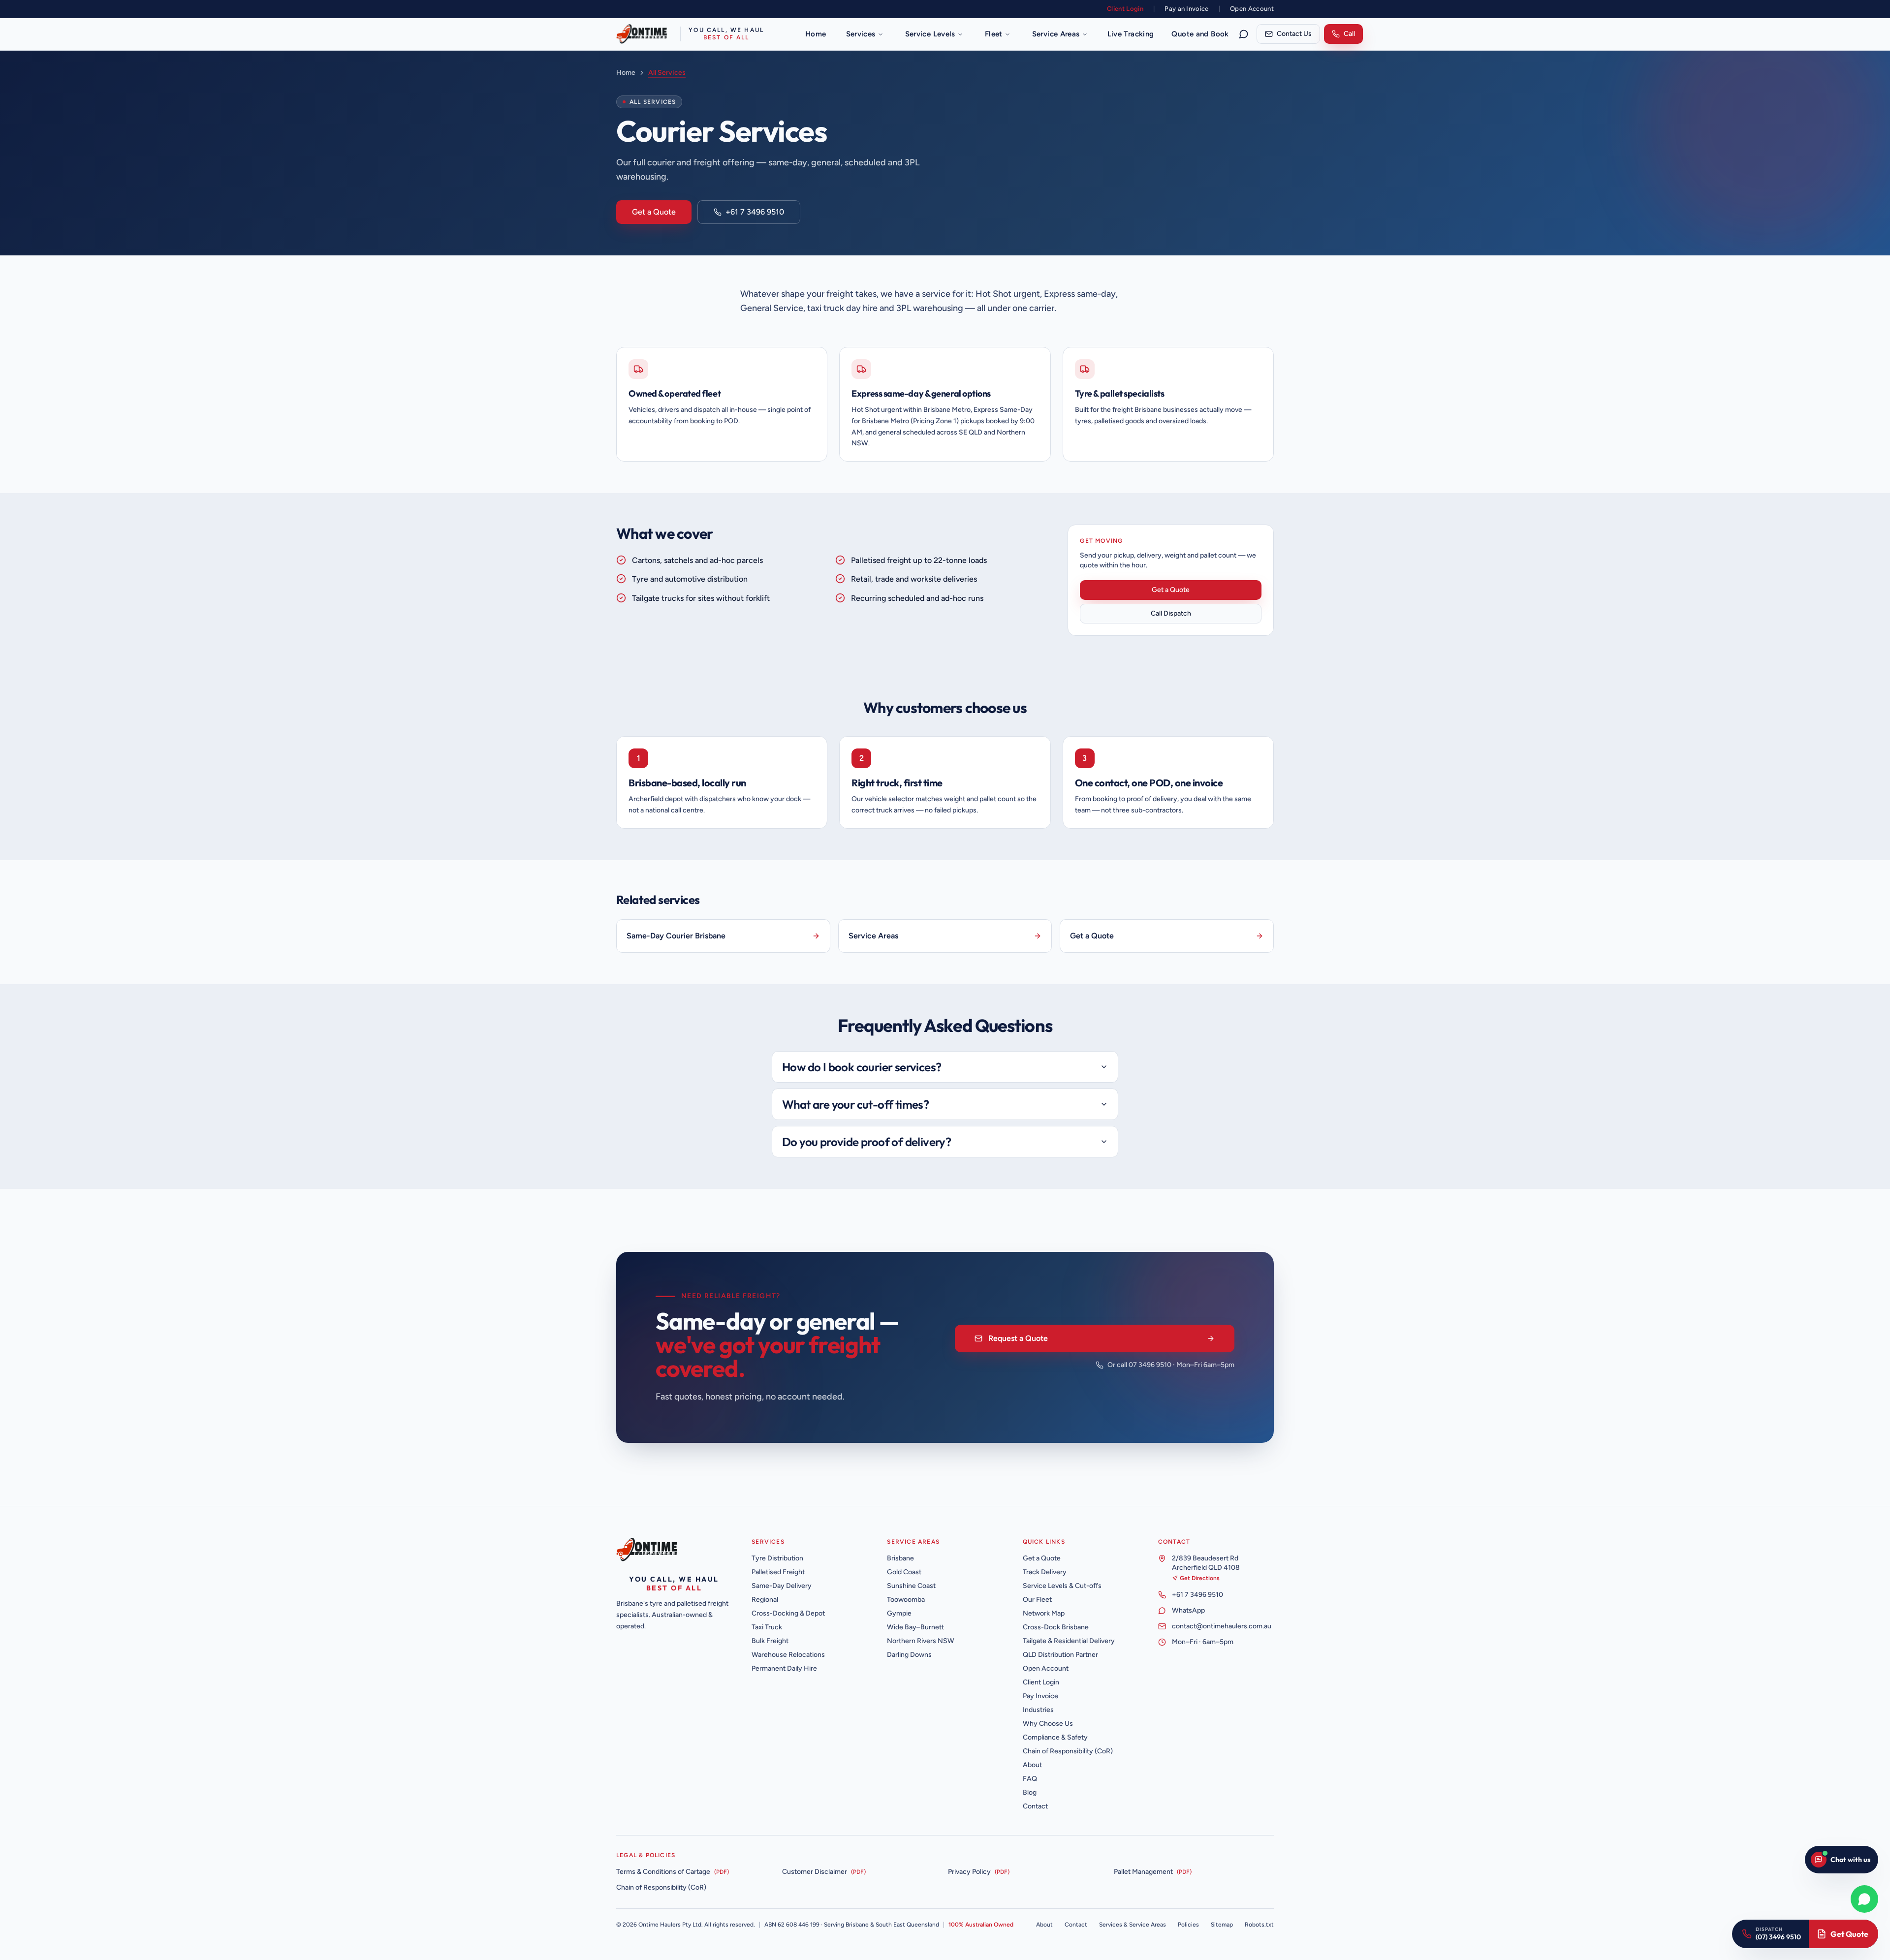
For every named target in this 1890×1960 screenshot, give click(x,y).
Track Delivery (1045, 1572)
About (1032, 1765)
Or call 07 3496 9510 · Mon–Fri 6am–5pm (1171, 1365)
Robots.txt (1259, 1925)
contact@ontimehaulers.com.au (1222, 1626)
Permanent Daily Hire (784, 1668)
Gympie (899, 1613)
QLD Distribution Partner (1060, 1655)
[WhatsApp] (1244, 34)
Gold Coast (904, 1572)
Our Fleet (1037, 1600)
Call (1349, 34)
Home (816, 34)
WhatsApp (1188, 1610)
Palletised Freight (778, 1572)
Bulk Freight (770, 1641)
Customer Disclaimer (815, 1872)
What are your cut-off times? (855, 1104)
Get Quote (1849, 1934)
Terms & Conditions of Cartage (663, 1872)
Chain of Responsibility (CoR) (1068, 1751)
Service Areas (1056, 34)
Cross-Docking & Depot (788, 1613)
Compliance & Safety (1055, 1737)
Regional (765, 1600)
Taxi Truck (767, 1627)
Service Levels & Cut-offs (1062, 1586)
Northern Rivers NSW (921, 1641)
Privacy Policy (969, 1872)
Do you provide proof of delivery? (866, 1142)
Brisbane (900, 1558)
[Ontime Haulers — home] (650, 1550)
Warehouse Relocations (788, 1655)
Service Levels (930, 34)
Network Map (1044, 1613)
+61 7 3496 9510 (755, 212)
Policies (1188, 1925)
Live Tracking (1131, 34)
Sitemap (1222, 1925)
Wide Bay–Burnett (915, 1627)
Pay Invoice (1040, 1696)
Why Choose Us (1048, 1724)
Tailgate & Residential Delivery (1069, 1641)
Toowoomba (906, 1600)
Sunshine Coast (911, 1586)
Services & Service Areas (1133, 1925)
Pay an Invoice (1187, 9)
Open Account (1252, 9)
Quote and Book (1200, 34)
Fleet (994, 34)
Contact (1035, 1806)
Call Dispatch (1171, 613)
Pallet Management (1143, 1872)
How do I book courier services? (862, 1067)
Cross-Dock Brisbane (1056, 1627)
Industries (1038, 1710)
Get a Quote (654, 212)
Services (861, 34)
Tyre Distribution (777, 1558)
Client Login (1125, 9)
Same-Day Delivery (782, 1586)
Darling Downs (909, 1655)
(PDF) (722, 1872)
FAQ (1030, 1779)
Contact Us (1294, 34)
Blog (1030, 1792)
